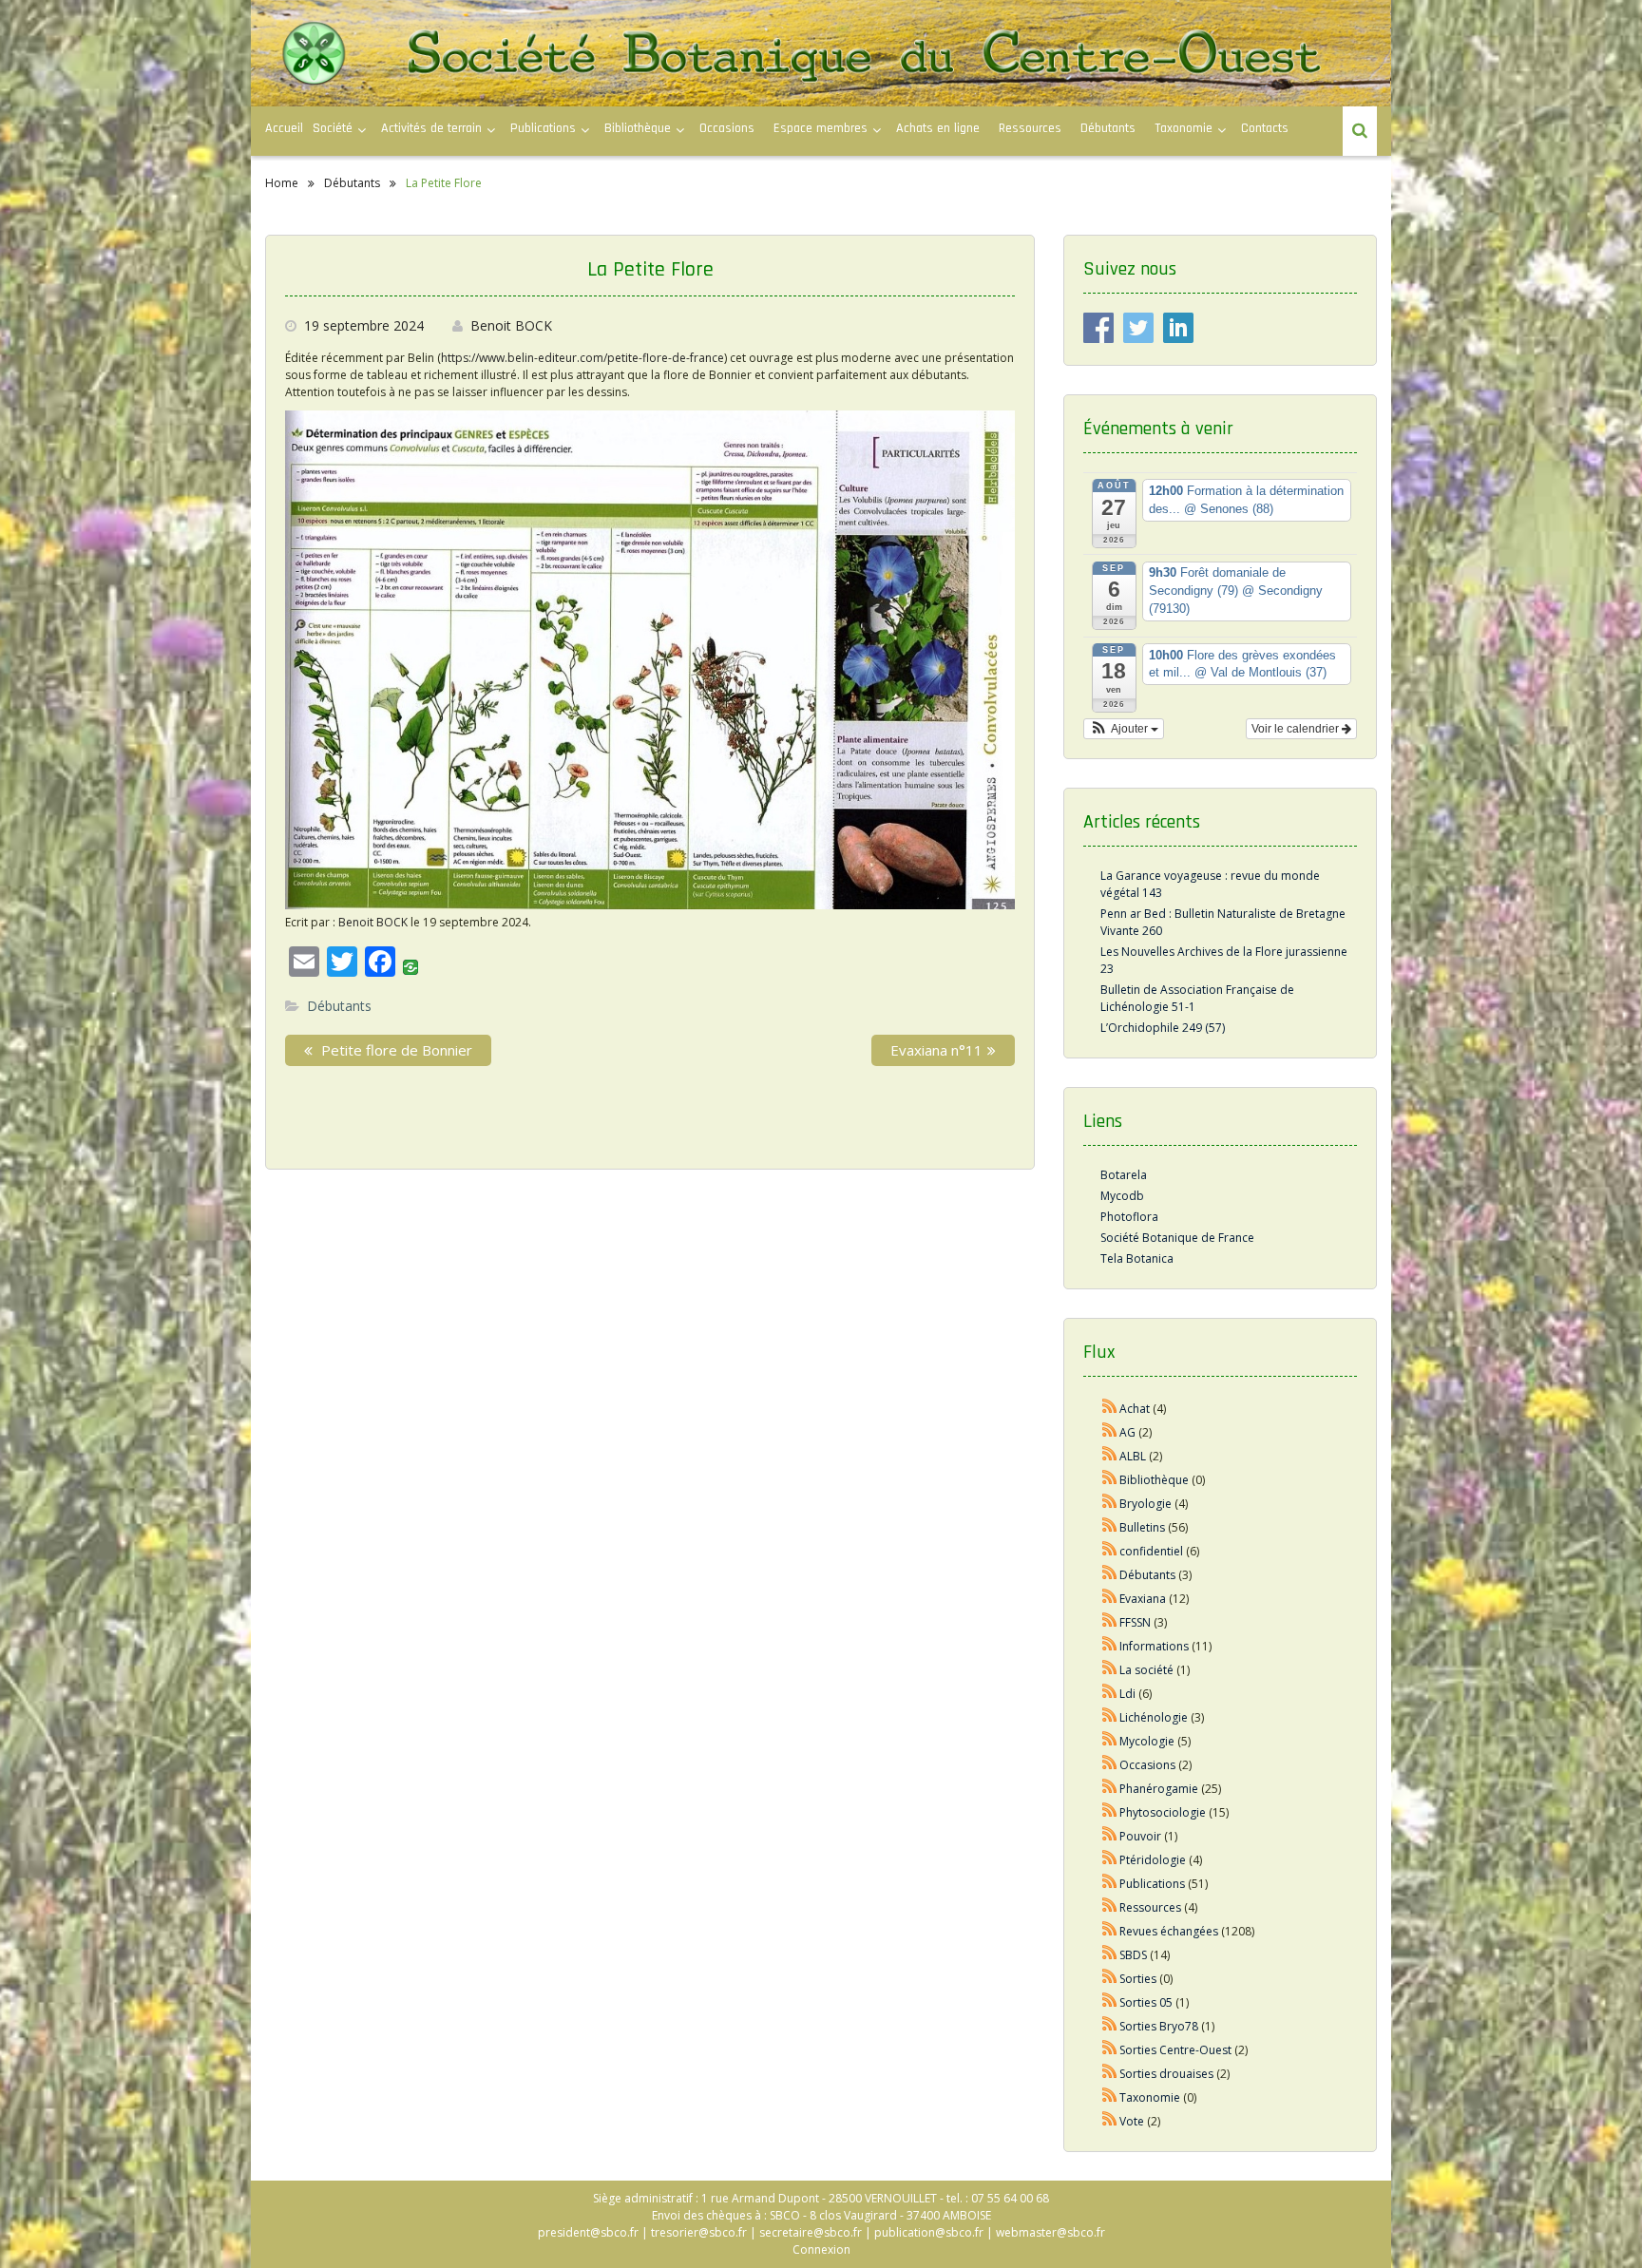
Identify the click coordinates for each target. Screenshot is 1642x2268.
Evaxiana (1143, 1599)
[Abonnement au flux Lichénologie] (1110, 1717)
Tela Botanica (1137, 1258)
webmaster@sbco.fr (1050, 2232)
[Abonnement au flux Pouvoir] (1110, 1836)
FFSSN (1135, 1622)
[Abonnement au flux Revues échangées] (1110, 1931)
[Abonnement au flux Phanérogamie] (1110, 1789)
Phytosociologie (1163, 1812)
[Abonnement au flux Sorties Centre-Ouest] (1110, 2050)
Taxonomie (1184, 128)
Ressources (1030, 128)
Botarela (1124, 1175)
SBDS (1133, 1955)
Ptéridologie (1153, 1860)
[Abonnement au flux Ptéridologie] (1110, 1860)
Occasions (727, 128)
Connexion (821, 2249)
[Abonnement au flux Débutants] (1110, 1575)
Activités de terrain (431, 128)
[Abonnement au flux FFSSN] (1110, 1622)
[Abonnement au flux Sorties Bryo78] (1110, 2026)
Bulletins (1142, 1527)
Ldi (1127, 1694)
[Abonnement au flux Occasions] (1110, 1765)
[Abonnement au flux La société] (1110, 1670)
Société (333, 128)
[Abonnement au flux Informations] (1110, 1646)
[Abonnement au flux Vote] (1110, 2121)
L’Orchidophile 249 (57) (1163, 1028)
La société (1146, 1670)
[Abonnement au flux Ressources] (1110, 1907)
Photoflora (1129, 1217)
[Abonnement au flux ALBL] (1110, 1456)
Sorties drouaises (1166, 2074)
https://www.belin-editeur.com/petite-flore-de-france (582, 358)
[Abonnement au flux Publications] (1110, 1884)
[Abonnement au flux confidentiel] (1110, 1551)
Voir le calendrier (1297, 729)
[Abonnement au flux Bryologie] (1110, 1504)
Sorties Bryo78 (1159, 2026)
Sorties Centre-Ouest (1175, 2050)
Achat (1135, 1409)
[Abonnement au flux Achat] (1110, 1409)
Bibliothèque (638, 128)
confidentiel (1151, 1551)
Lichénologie (1154, 1717)
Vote (1132, 2121)
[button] (1124, 729)
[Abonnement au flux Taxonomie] (1110, 2097)
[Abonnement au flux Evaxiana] (1110, 1599)
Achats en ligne (938, 128)
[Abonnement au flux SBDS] (1110, 1955)
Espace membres (821, 128)
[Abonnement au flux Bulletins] (1110, 1527)
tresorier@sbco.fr (699, 2232)
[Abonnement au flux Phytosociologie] (1110, 1812)
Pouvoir (1140, 1836)
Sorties (1138, 1979)
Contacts (1265, 128)
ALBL (1133, 1456)
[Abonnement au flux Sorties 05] (1110, 2002)
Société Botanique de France (1177, 1238)
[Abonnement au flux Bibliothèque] (1110, 1480)
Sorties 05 (1146, 2002)
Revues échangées (1169, 1931)
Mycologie (1147, 1741)
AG (1127, 1432)
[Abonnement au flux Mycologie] (1110, 1741)
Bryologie (1146, 1504)
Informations (1154, 1646)
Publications (1152, 1884)
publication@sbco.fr (929, 2232)
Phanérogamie (1159, 1789)
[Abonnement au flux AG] (1110, 1432)
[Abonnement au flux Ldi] (1110, 1694)
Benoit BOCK (511, 325)
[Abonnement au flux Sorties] (1110, 1979)
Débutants (1108, 128)
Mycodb (1122, 1196)
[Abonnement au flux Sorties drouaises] (1110, 2074)
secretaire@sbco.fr (811, 2232)
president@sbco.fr (588, 2232)
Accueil (284, 128)
